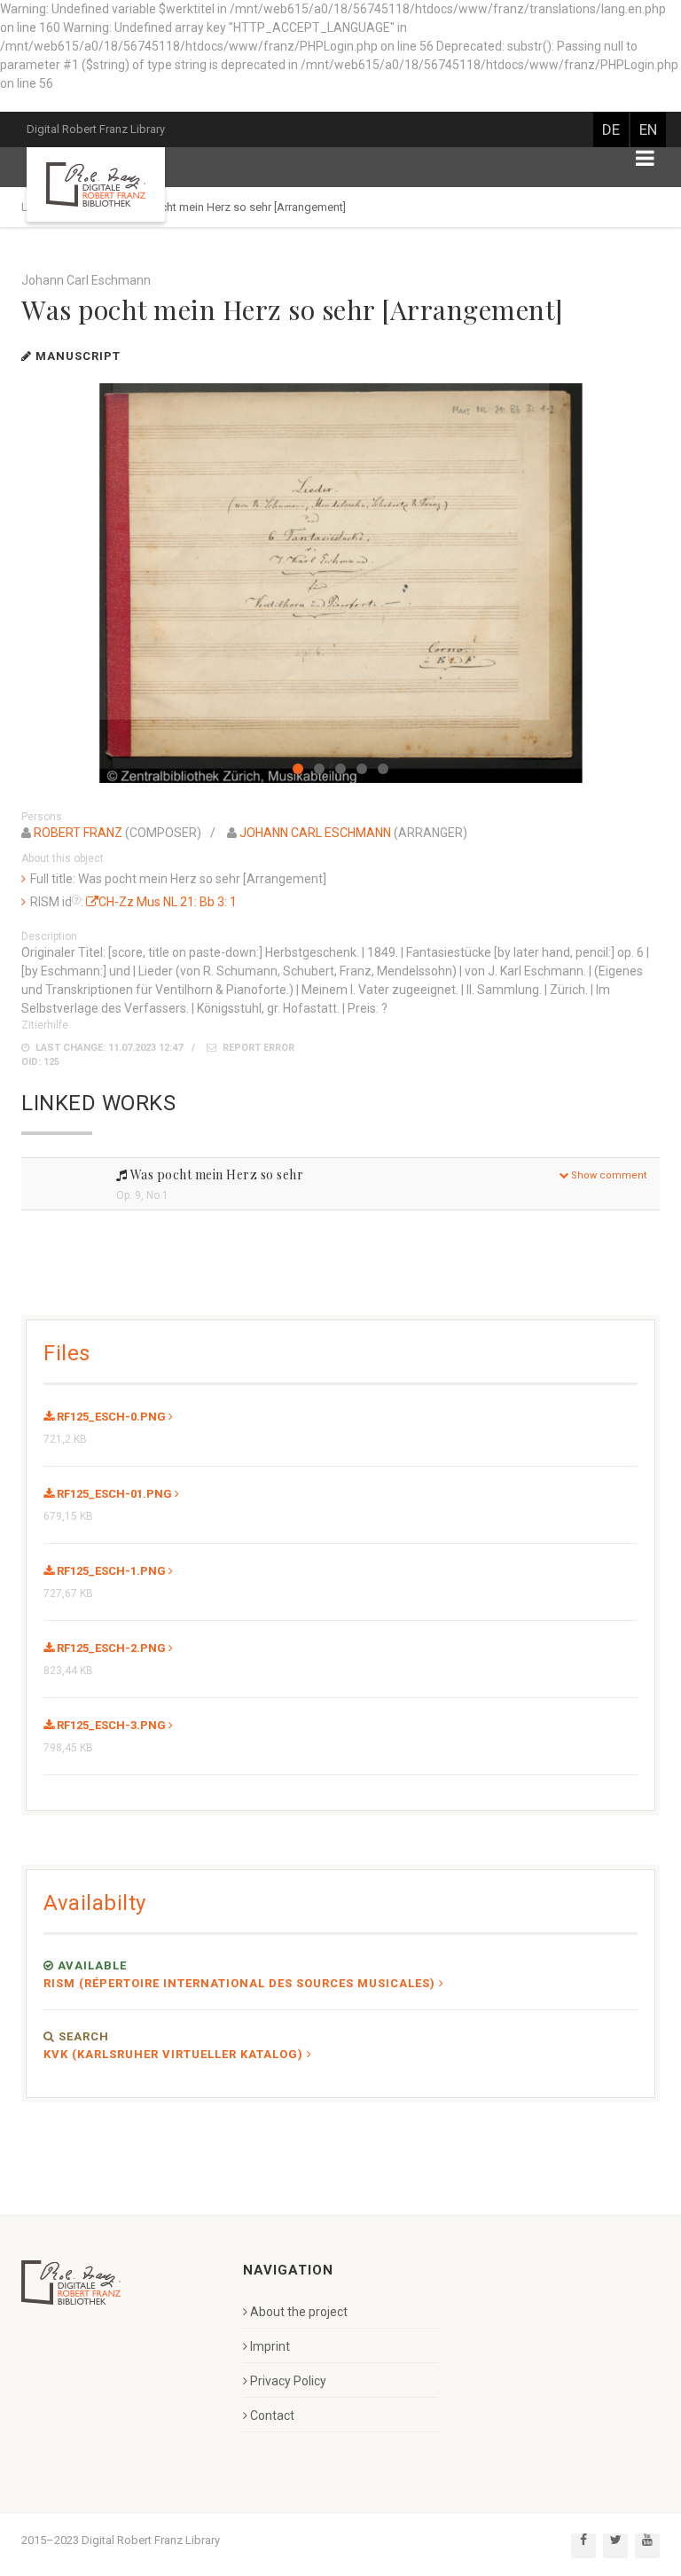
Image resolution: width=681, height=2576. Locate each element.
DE (611, 129)
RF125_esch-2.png (110, 1648)
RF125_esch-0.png (110, 1417)
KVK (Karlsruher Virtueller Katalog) (173, 2054)
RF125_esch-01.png (113, 1494)
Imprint (270, 2346)
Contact (272, 2415)
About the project (299, 2312)
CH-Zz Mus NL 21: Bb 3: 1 (168, 902)
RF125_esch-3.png (110, 1725)
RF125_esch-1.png (110, 1571)
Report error (257, 1048)
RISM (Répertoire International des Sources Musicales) (239, 1983)
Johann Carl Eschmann (315, 833)
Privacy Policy (288, 2381)
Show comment (607, 1175)
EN (648, 129)
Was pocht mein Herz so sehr (215, 1174)
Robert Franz (78, 833)
